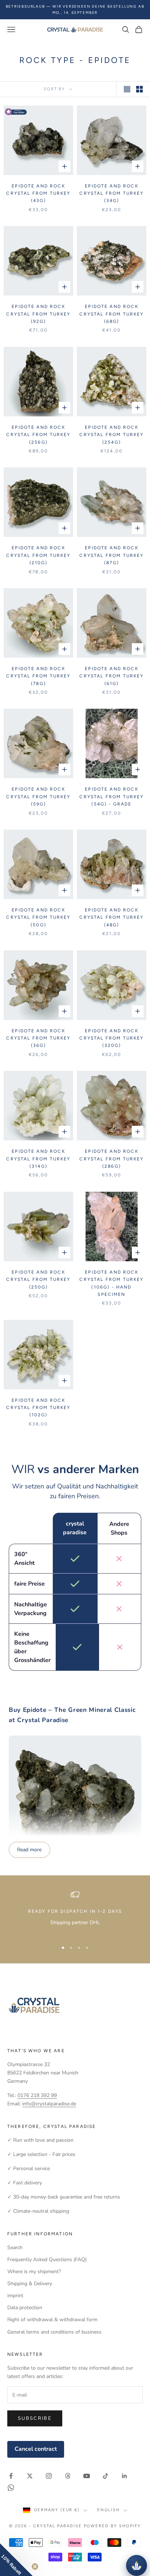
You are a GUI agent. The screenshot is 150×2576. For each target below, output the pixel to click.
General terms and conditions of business (54, 2332)
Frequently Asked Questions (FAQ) (47, 2260)
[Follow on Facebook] (11, 2476)
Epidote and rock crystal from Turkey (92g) (38, 314)
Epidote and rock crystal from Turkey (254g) (111, 435)
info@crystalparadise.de (49, 2104)
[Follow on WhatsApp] (11, 2488)
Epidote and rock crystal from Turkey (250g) (38, 1280)
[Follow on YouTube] (87, 2476)
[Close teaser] (35, 2567)
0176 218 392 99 (37, 2095)
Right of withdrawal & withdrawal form (52, 2320)
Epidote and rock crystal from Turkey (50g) (38, 917)
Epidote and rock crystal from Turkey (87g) (111, 555)
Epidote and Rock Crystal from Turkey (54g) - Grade (111, 797)
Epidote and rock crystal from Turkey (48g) (111, 917)
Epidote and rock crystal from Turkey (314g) (38, 1159)
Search (15, 2247)
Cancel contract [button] (36, 2449)
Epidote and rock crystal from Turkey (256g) (38, 435)
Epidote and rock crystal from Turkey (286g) (111, 1159)
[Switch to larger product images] (127, 89)
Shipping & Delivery (30, 2284)
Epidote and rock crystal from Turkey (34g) (111, 193)
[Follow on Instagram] (49, 2476)
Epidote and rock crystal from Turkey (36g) (38, 1038)
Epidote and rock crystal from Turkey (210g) (38, 555)
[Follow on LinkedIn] (125, 2476)
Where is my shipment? (34, 2272)
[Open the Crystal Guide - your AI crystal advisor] (137, 2565)
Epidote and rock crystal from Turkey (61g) (111, 676)
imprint (15, 2296)
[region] (75, 1913)
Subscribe (35, 2418)
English (108, 2510)
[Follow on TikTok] (106, 2476)
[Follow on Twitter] (30, 2476)
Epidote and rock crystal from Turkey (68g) (111, 314)
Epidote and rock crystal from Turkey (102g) (38, 1408)
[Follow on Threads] (68, 2476)
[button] (16, 2560)
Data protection (25, 2308)
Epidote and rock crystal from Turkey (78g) (38, 676)
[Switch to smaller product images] (139, 89)
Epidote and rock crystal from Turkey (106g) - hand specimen (111, 1283)
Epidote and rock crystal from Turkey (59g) (38, 797)
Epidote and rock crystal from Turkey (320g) (111, 1038)
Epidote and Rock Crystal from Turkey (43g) (38, 193)
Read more (29, 1850)
